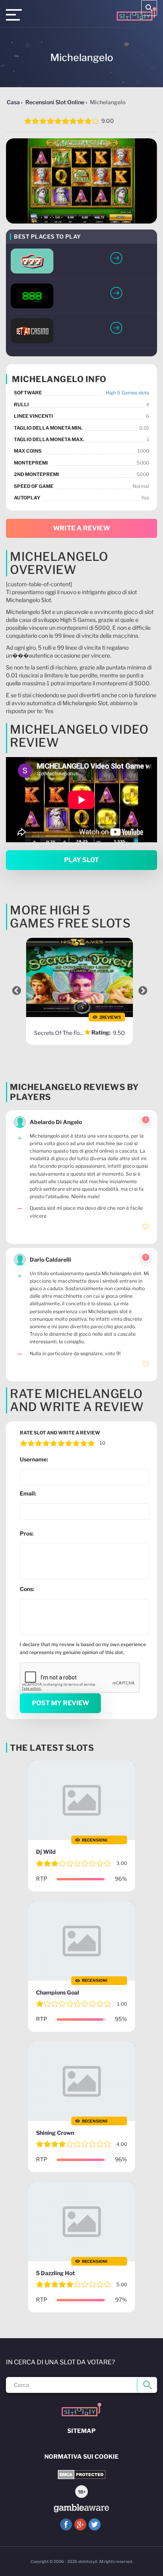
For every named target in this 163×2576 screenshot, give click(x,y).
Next (143, 991)
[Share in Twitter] (95, 2524)
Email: (28, 1493)
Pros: (27, 1533)
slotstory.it (88, 2561)
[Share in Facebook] (66, 2524)
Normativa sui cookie (81, 2457)
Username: (34, 1459)
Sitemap (81, 2431)
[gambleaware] (81, 2508)
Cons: (27, 1589)
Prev (17, 991)
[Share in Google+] (80, 2524)
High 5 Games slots (127, 393)
